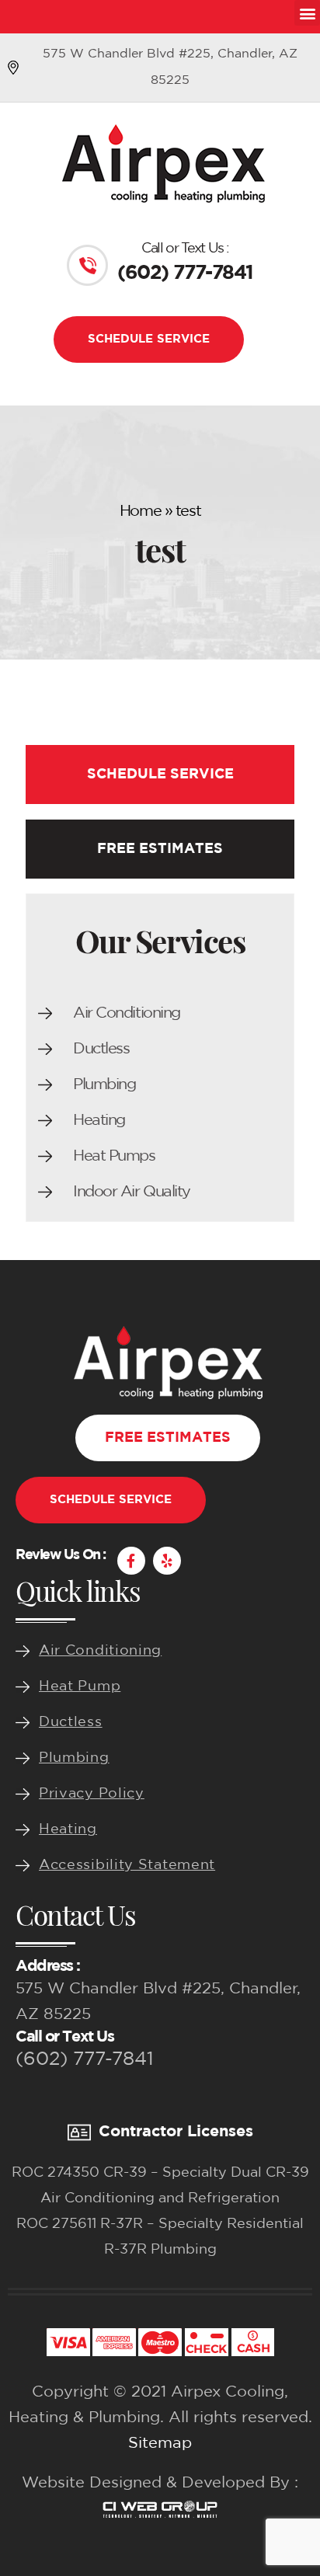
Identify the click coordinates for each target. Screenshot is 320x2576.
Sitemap (160, 2443)
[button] (307, 13)
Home (140, 511)
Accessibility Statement (127, 1865)
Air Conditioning (127, 1013)
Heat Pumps (114, 1156)
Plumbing (104, 1084)
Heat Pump (80, 1687)
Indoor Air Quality (132, 1192)
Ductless (101, 1049)
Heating (99, 1120)
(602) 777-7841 (85, 2059)
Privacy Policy (92, 1794)
